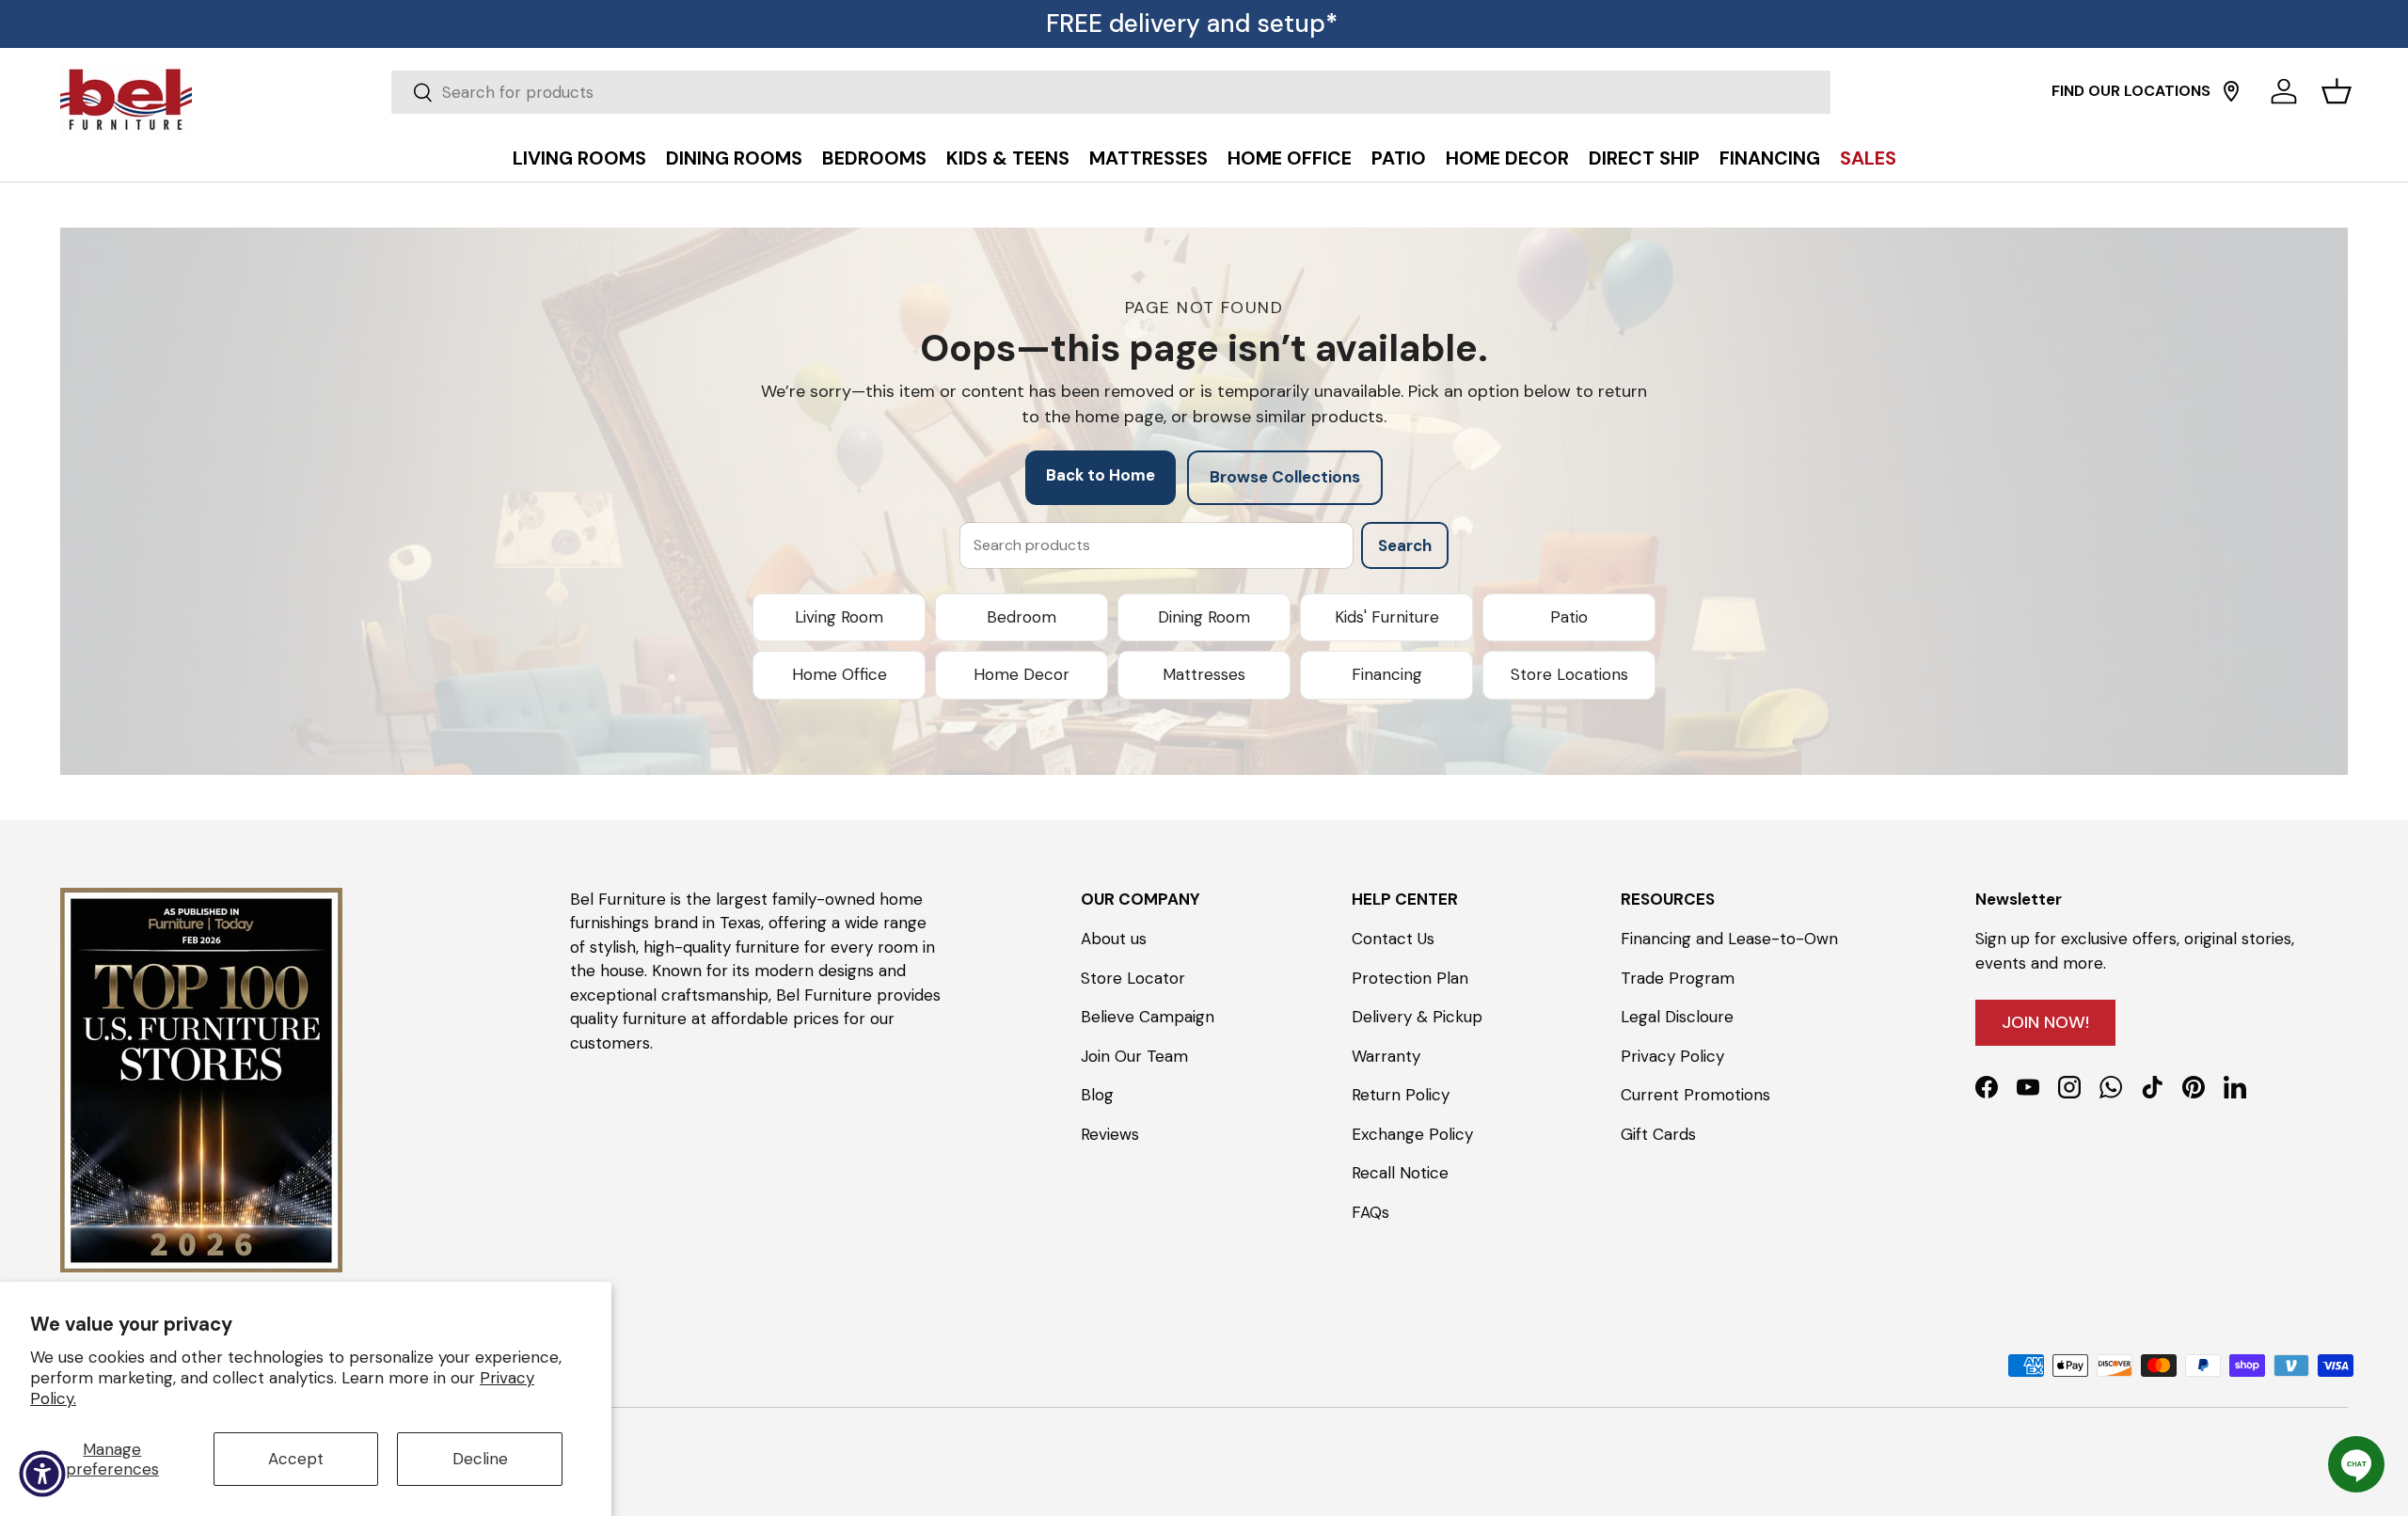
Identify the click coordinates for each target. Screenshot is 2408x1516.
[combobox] (1111, 92)
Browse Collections (1285, 477)
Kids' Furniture (1387, 617)
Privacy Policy (1672, 1056)
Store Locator (1133, 978)
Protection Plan (1410, 978)
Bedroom (1022, 617)
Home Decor (1022, 674)
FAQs (1370, 1212)
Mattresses (1204, 674)
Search (1405, 545)
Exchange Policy (1412, 1134)
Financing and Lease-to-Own (1729, 939)
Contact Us (1393, 939)
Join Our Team (1134, 1056)
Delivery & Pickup (1417, 1017)
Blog (1097, 1095)
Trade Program (1678, 978)
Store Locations (1569, 674)
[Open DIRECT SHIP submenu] (2389, 115)
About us (1114, 939)
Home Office (840, 674)
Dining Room (1204, 617)
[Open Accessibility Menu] (42, 1474)
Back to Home (1101, 475)
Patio (1569, 617)
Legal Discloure (1677, 1017)
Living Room (839, 617)
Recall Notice (1400, 1173)
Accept (296, 1459)
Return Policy (1401, 1095)
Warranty (1386, 1056)
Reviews (1110, 1134)
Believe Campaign (1148, 1017)
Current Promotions (1695, 1095)
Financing (1387, 674)
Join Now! (2045, 1022)
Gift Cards (1658, 1134)
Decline (480, 1459)
